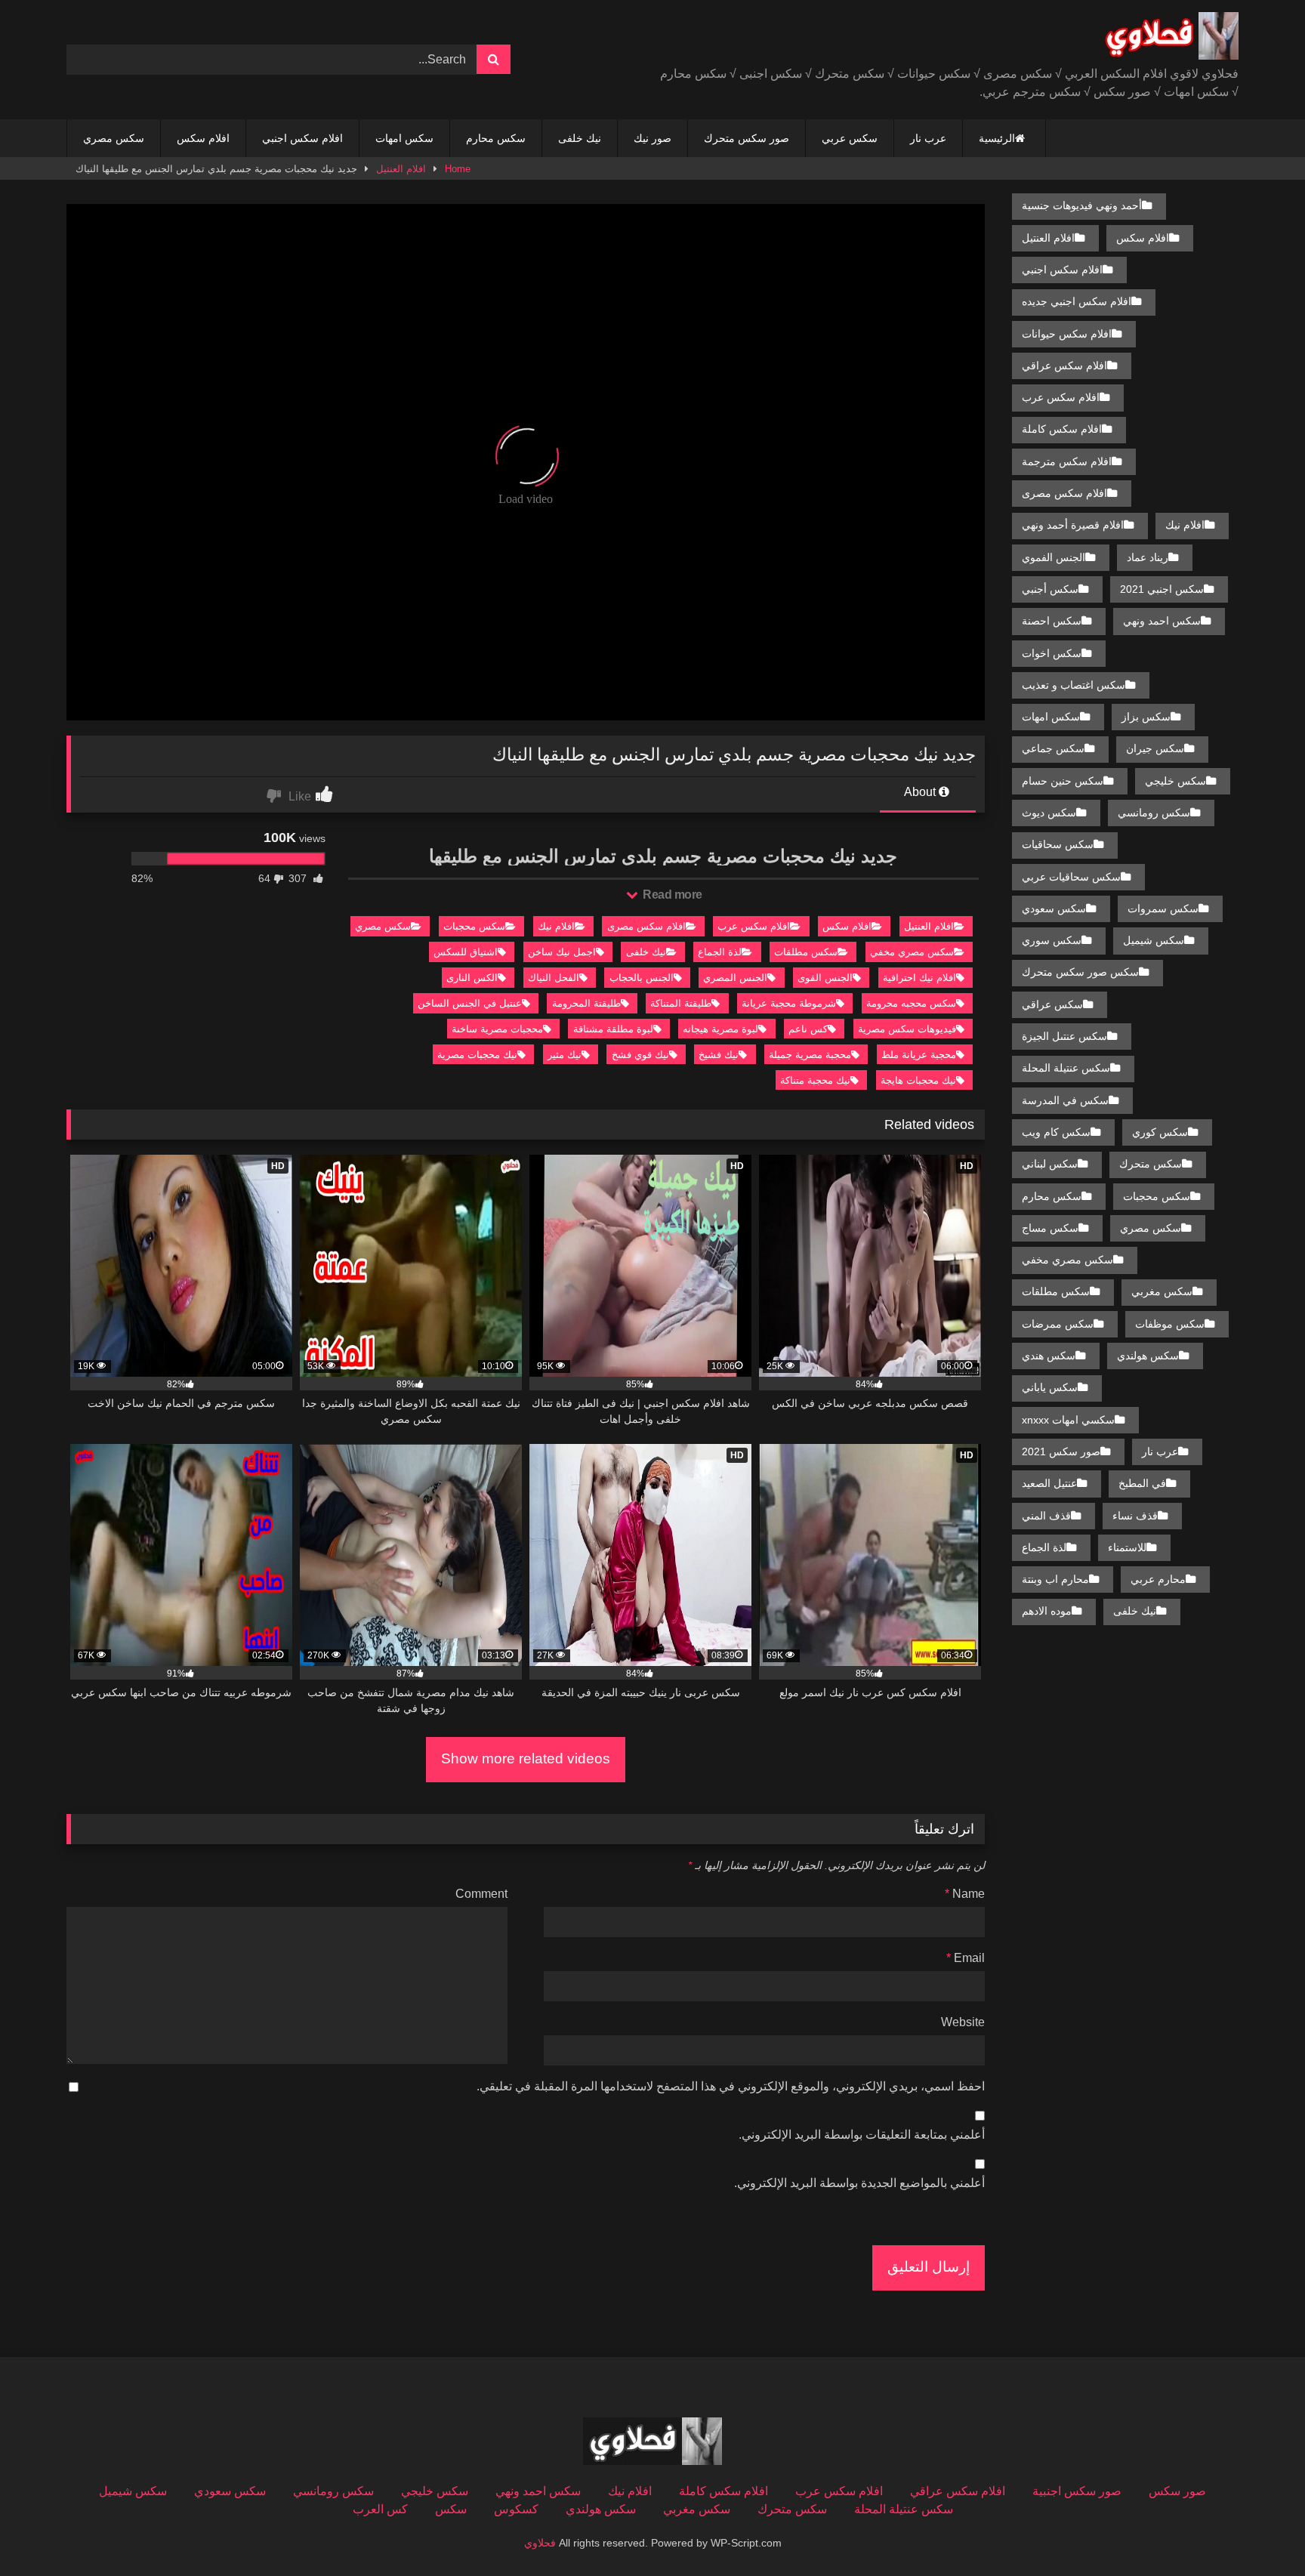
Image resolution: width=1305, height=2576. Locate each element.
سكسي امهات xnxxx (1068, 1420)
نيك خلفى (580, 138)
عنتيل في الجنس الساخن (470, 1003)
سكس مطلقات (806, 952)
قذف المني (1046, 1516)
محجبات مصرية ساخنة (497, 1029)
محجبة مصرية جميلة (810, 1055)
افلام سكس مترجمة (1067, 461)
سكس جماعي (1053, 748)
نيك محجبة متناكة (815, 1080)
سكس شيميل (1154, 940)
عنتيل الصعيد (1049, 1483)
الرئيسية (997, 138)
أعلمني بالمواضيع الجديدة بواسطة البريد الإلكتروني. (859, 2183)
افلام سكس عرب (754, 926)
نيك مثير (565, 1055)
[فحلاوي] (1169, 39)
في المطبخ (1142, 1483)
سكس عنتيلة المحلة (1066, 1068)
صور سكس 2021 (1061, 1452)
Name (965, 1894)
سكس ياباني (1050, 1387)
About (921, 792)
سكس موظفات (1170, 1324)
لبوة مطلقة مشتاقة (613, 1029)
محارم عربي (1158, 1579)
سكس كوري (1160, 1132)
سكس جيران (1155, 748)
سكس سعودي (1054, 909)
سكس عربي (850, 138)
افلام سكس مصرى (646, 926)
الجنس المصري (735, 978)
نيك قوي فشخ (640, 1055)
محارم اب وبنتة (1055, 1579)
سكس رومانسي (1154, 813)
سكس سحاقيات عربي (1071, 877)
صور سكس (1177, 2491)
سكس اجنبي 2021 (1162, 589)
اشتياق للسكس (466, 952)
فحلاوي (540, 2543)
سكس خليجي (1175, 781)
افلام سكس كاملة (1062, 429)
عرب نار (928, 138)
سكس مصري (114, 138)
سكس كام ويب (1056, 1132)
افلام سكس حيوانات (1067, 334)
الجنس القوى (825, 978)
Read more (671, 895)
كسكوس (516, 2509)
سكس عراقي (1052, 1004)
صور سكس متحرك (747, 138)
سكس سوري (1052, 940)
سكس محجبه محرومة (911, 1003)
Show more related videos (526, 1758)
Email (966, 1958)
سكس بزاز (1146, 717)
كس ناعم (808, 1029)
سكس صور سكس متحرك (1080, 972)
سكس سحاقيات (1058, 844)
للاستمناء (1127, 1547)
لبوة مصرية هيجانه (720, 1029)
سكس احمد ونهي (1162, 621)
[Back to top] (1258, 2531)
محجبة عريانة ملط (919, 1055)
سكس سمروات (1163, 909)
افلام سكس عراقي (1064, 366)
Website (963, 2022)
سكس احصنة (1052, 621)
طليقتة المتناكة (681, 1003)
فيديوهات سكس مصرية (907, 1029)
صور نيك (652, 138)
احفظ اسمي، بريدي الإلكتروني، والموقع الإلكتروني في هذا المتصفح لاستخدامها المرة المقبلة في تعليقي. (731, 2086)
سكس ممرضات (1058, 1324)
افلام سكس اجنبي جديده (1077, 301)
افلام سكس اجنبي (302, 138)
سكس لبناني (1050, 1164)
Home (458, 169)
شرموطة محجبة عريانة (789, 1003)
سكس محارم (496, 138)
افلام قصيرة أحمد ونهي (1073, 525)
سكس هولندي (1148, 1356)
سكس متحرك (1151, 1164)
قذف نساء (1135, 1516)
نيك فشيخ (719, 1055)
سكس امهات (404, 138)
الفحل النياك (554, 978)
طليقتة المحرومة (586, 1003)
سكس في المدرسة (1065, 1100)
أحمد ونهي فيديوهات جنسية (1082, 205)
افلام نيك (556, 926)
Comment (481, 1894)
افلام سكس (203, 138)
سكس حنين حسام (1063, 781)
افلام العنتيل (401, 169)
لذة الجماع (720, 952)
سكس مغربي (1162, 1291)
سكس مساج (1050, 1228)
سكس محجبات (474, 926)
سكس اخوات (1052, 653)
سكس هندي (1049, 1356)
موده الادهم (1047, 1611)
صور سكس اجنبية (1077, 2491)
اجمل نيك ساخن (562, 952)
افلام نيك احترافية (919, 978)
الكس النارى (472, 978)
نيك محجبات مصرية (477, 1055)
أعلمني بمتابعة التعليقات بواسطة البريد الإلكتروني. (862, 2135)
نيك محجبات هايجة (918, 1080)
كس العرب (380, 2509)
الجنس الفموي (1054, 557)
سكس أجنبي (1050, 589)
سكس (451, 2509)
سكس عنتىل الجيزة (1064, 1036)
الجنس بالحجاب (642, 978)
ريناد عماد (1148, 557)
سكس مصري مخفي (912, 952)
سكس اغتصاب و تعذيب (1074, 685)
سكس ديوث (1049, 813)
